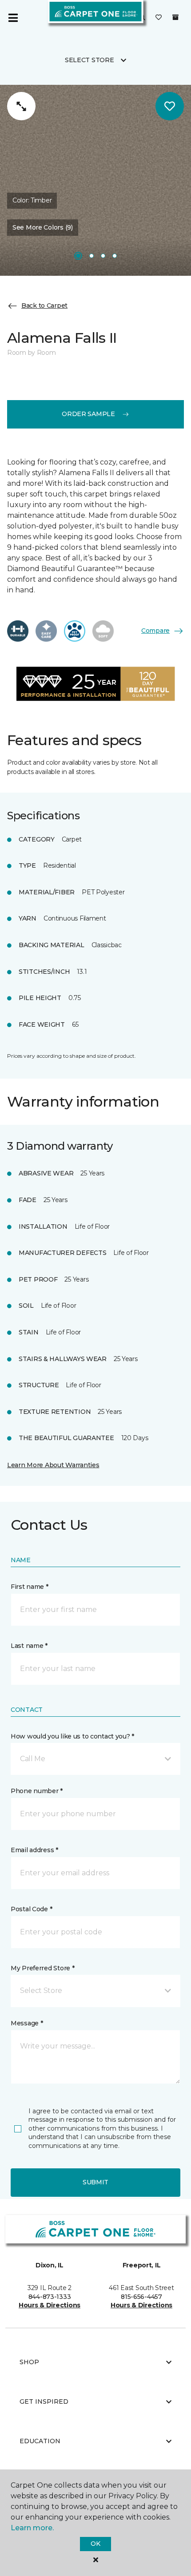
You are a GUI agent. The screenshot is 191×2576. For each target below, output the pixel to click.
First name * (30, 1587)
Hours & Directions (50, 2305)
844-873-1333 (50, 2297)
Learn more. (32, 2528)
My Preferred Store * (42, 1968)
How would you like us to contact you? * (72, 1736)
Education (40, 2441)
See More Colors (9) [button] (43, 227)
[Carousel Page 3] (103, 256)
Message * (27, 2023)
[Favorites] (159, 18)
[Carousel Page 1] (78, 256)
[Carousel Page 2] (92, 256)
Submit (95, 2182)
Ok (95, 2544)
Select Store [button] (90, 60)
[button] (95, 1759)
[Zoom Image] (21, 106)
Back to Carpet (44, 306)
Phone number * (37, 1791)
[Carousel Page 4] (115, 256)
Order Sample (88, 414)
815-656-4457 (141, 2297)
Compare (155, 631)
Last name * (29, 1646)
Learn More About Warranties (53, 1465)
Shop (29, 2362)
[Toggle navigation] (13, 18)
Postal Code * (31, 1909)
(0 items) (175, 17)
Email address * (34, 1850)
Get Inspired (44, 2401)
